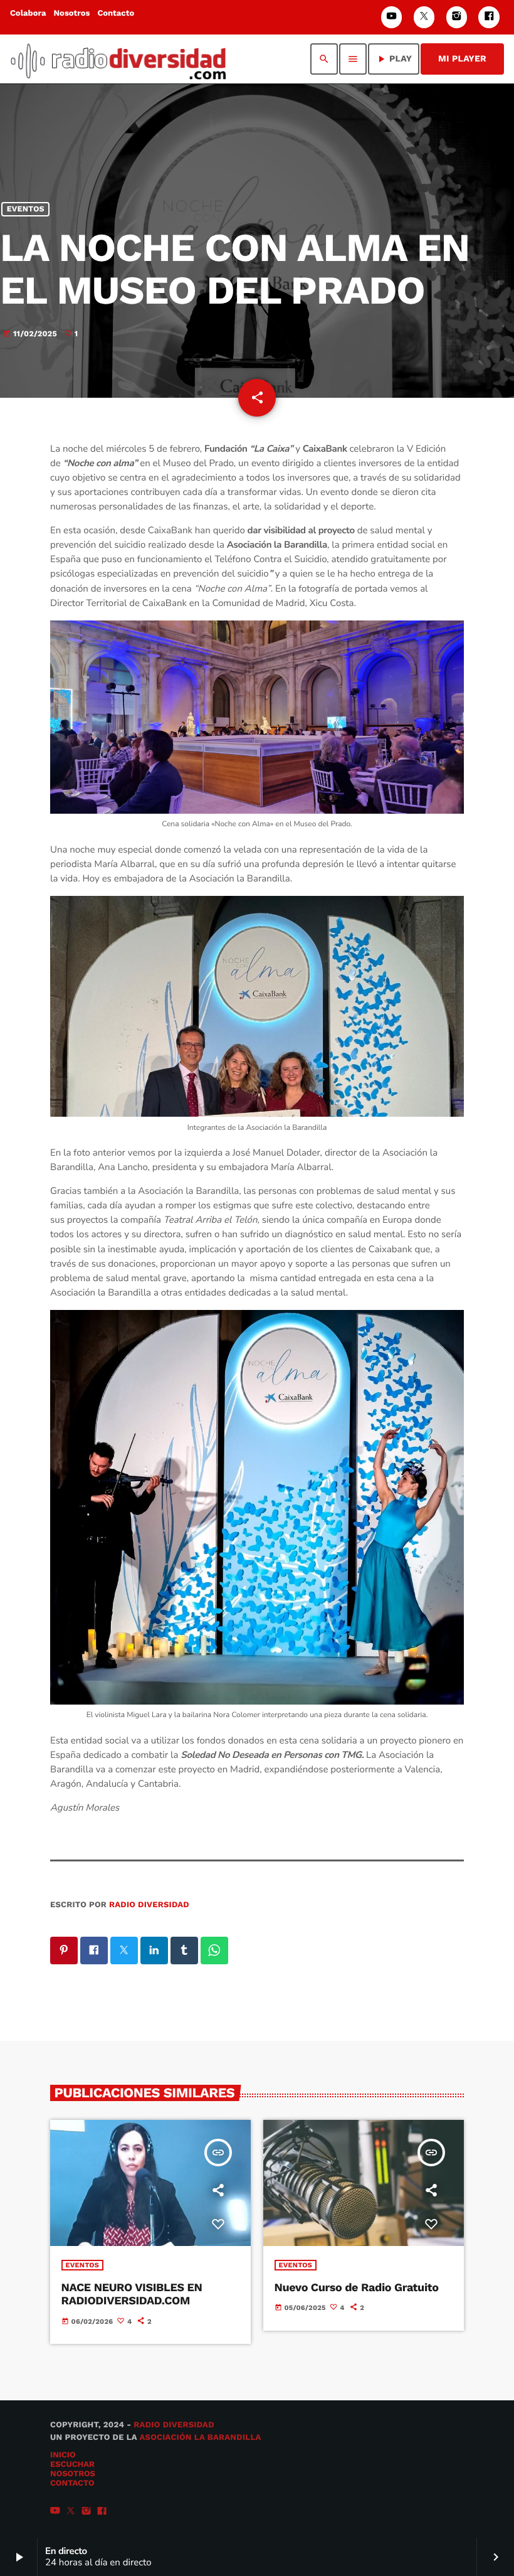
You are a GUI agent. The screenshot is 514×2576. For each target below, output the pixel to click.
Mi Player (462, 59)
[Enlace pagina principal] (118, 59)
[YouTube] (392, 17)
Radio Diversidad (149, 1905)
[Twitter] (424, 17)
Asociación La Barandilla (200, 2438)
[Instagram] (457, 17)
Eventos (26, 209)
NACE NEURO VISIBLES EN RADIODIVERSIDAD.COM (132, 2295)
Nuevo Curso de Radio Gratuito (357, 2288)
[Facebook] (489, 17)
